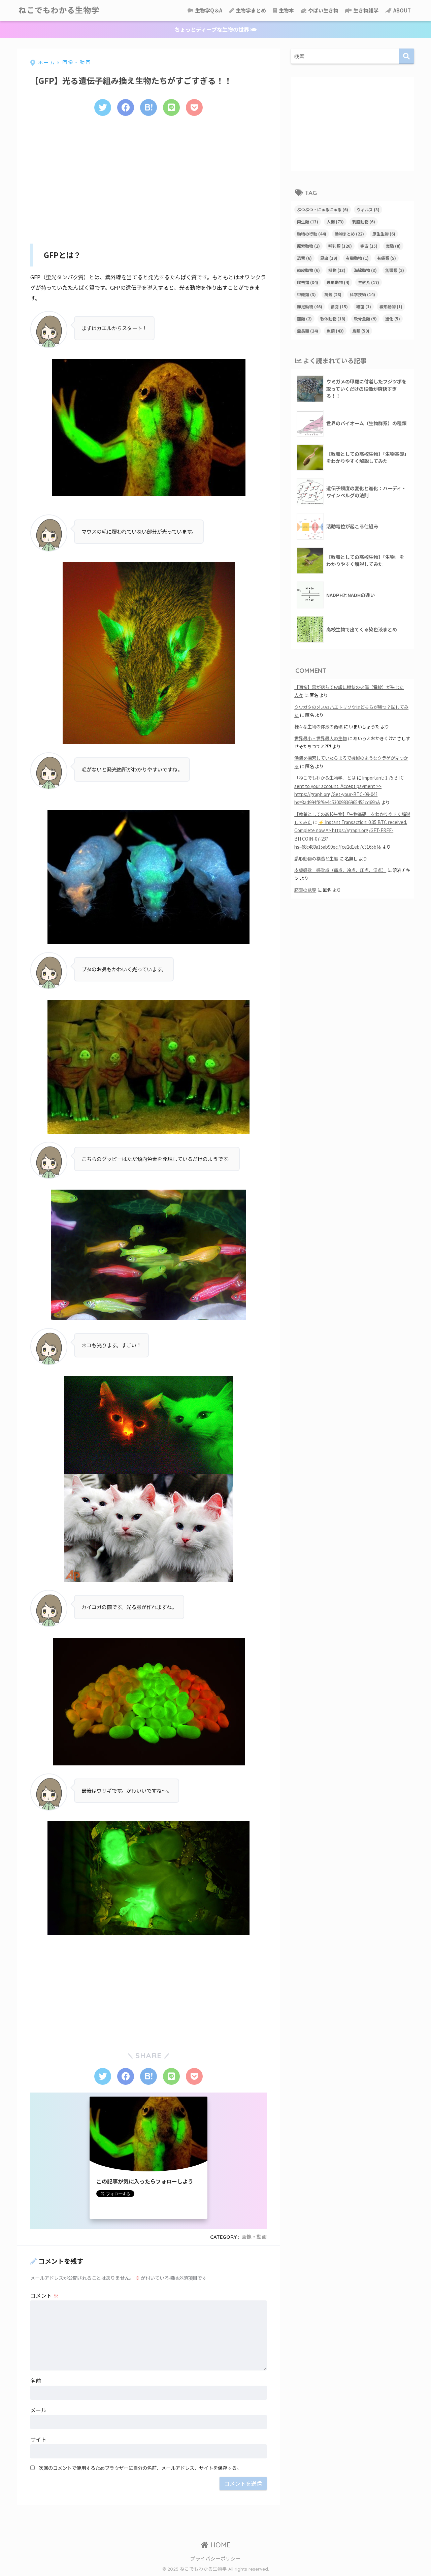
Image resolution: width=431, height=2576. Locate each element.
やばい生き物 (323, 10)
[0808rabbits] (148, 1878)
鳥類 (361, 331)
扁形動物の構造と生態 (316, 859)
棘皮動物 (308, 270)
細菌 (364, 306)
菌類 (304, 319)
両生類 (308, 222)
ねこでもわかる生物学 (59, 10)
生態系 (369, 282)
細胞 (339, 306)
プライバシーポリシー (215, 2558)
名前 (36, 2381)
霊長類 (308, 331)
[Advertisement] (148, 178)
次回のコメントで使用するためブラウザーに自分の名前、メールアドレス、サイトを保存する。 (140, 2468)
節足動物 (310, 306)
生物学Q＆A (208, 10)
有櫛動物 (357, 258)
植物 (337, 270)
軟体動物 (333, 319)
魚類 (335, 331)
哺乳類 (340, 246)
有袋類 (387, 258)
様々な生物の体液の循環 (318, 727)
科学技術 (362, 294)
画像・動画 (254, 2237)
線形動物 (391, 306)
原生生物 (384, 234)
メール (38, 2410)
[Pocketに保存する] (194, 107)
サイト (38, 2439)
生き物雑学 (365, 10)
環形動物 (338, 282)
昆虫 (329, 258)
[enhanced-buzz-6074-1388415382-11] (148, 1067)
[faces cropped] (148, 877)
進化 (393, 319)
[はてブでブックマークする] (148, 107)
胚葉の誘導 (305, 890)
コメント (44, 2295)
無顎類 (395, 270)
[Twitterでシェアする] (103, 107)
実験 (393, 246)
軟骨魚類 (365, 319)
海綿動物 (365, 270)
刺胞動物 (364, 222)
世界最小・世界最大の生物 (321, 738)
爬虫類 (308, 282)
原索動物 (308, 246)
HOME (220, 2545)
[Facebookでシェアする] (126, 107)
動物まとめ (349, 234)
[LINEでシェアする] (171, 107)
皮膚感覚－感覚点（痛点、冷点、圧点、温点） (340, 870)
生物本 (286, 10)
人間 (335, 222)
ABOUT (402, 10)
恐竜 (304, 258)
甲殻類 (306, 294)
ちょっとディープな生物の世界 (212, 29)
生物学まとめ (250, 10)
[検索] (407, 56)
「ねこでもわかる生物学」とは (325, 778)
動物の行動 (312, 234)
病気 (333, 294)
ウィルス (368, 209)
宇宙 (369, 246)
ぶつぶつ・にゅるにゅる (323, 209)
